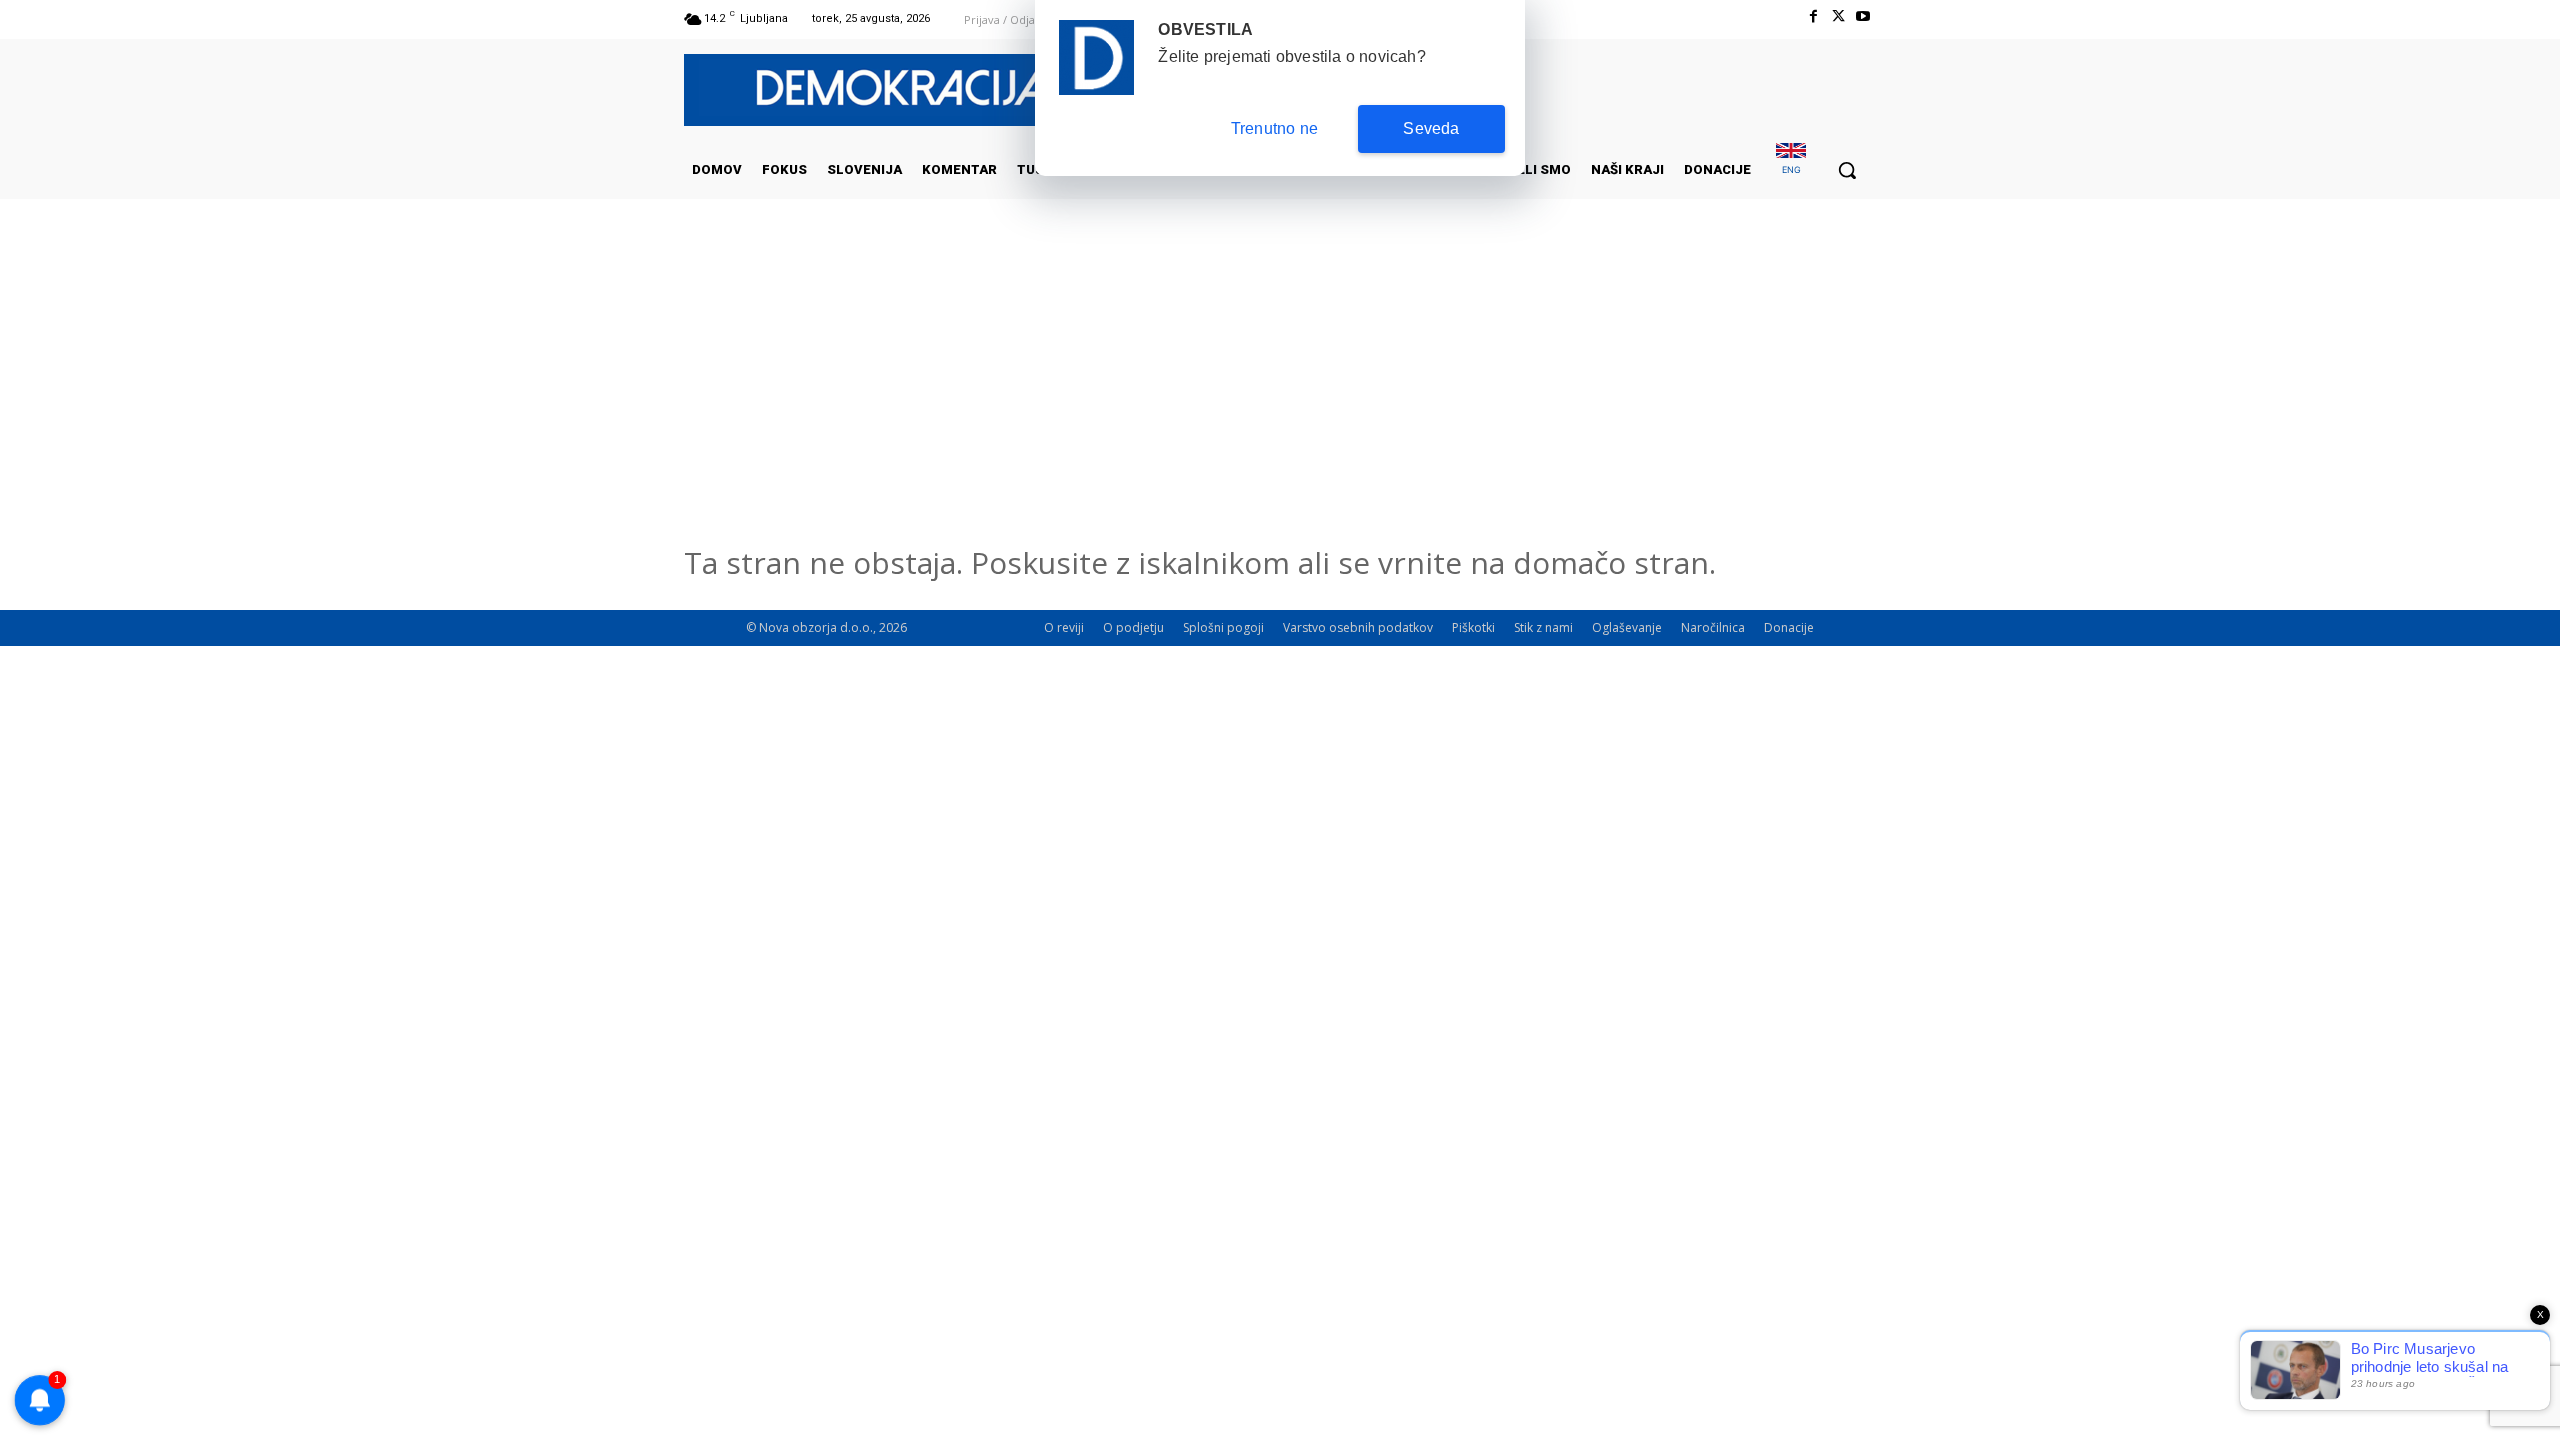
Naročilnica (1713, 627)
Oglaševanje (1627, 627)
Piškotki (1473, 627)
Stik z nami (1543, 627)
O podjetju (1133, 627)
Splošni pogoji (1223, 627)
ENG (1791, 169)
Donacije (1789, 627)
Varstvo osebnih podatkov (1358, 627)
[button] (1847, 170)
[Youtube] (1863, 16)
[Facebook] (1812, 16)
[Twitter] (1838, 16)
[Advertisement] (1280, 399)
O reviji (1064, 627)
